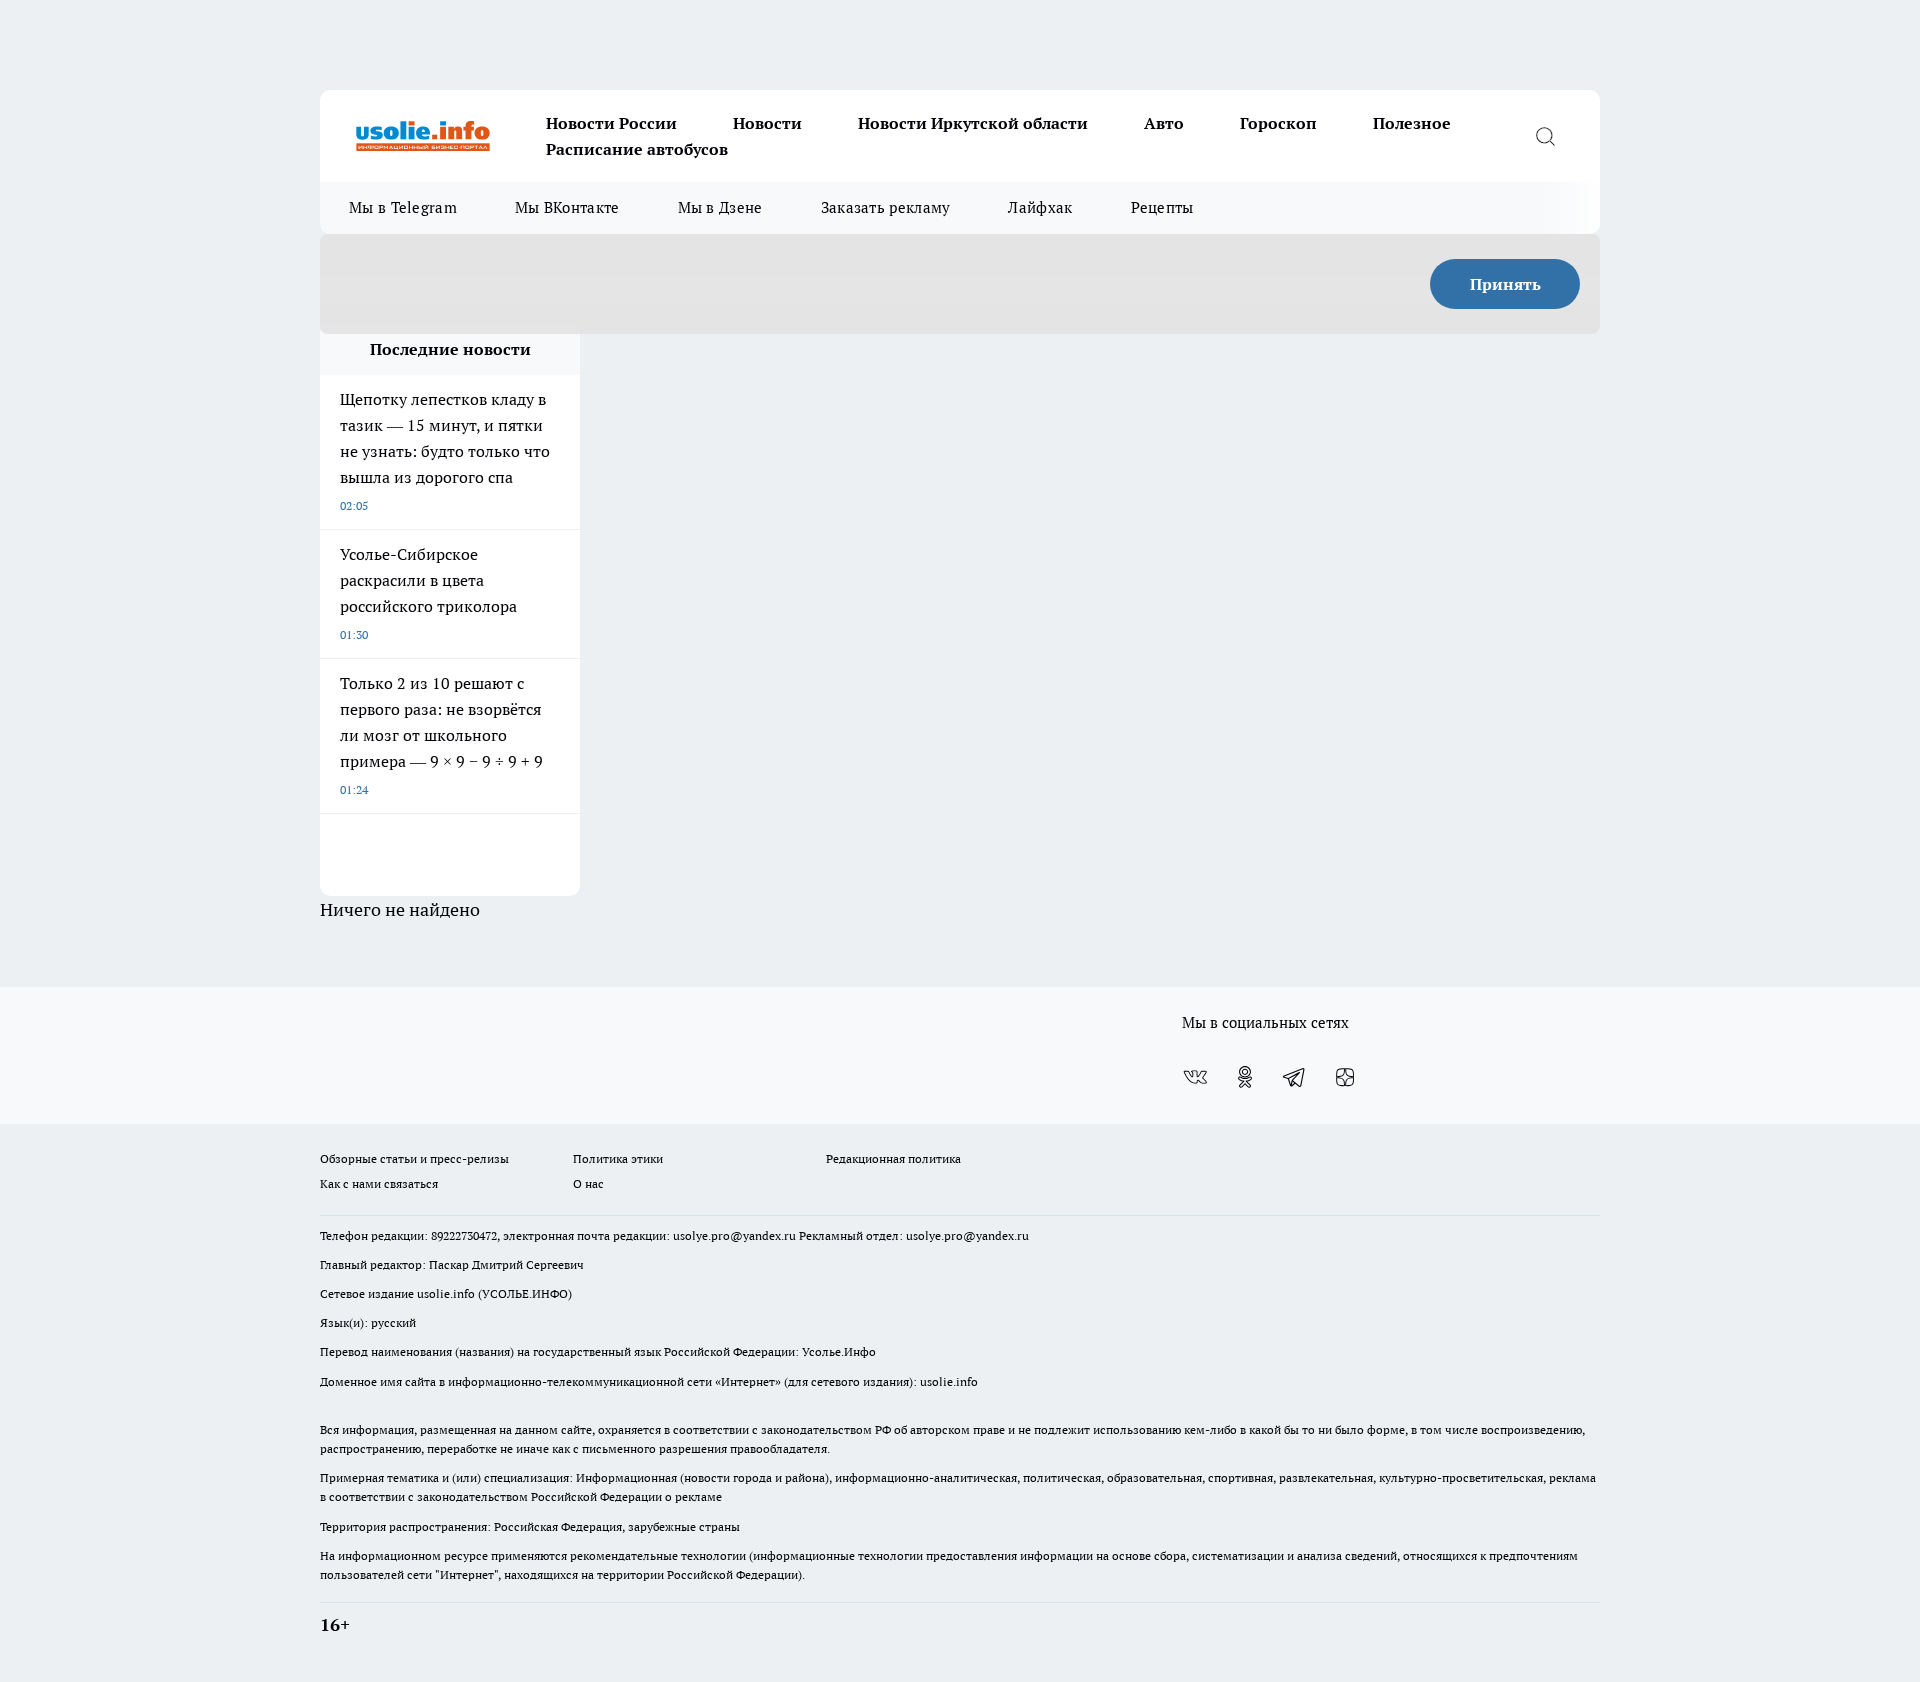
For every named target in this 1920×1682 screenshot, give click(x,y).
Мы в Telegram (403, 207)
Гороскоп (1278, 123)
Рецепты (1162, 207)
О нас (588, 1183)
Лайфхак (1040, 207)
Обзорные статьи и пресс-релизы (414, 1158)
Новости (767, 123)
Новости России (611, 123)
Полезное (1412, 123)
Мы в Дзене (720, 207)
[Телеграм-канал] (1295, 1077)
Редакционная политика (893, 1158)
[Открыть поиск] (1545, 136)
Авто (1164, 123)
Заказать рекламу (886, 207)
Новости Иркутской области (973, 123)
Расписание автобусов (637, 149)
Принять (1505, 284)
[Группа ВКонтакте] (1195, 1077)
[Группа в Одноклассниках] (1245, 1077)
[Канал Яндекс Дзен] (1345, 1077)
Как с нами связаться (379, 1183)
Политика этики (618, 1158)
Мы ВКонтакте (567, 207)
